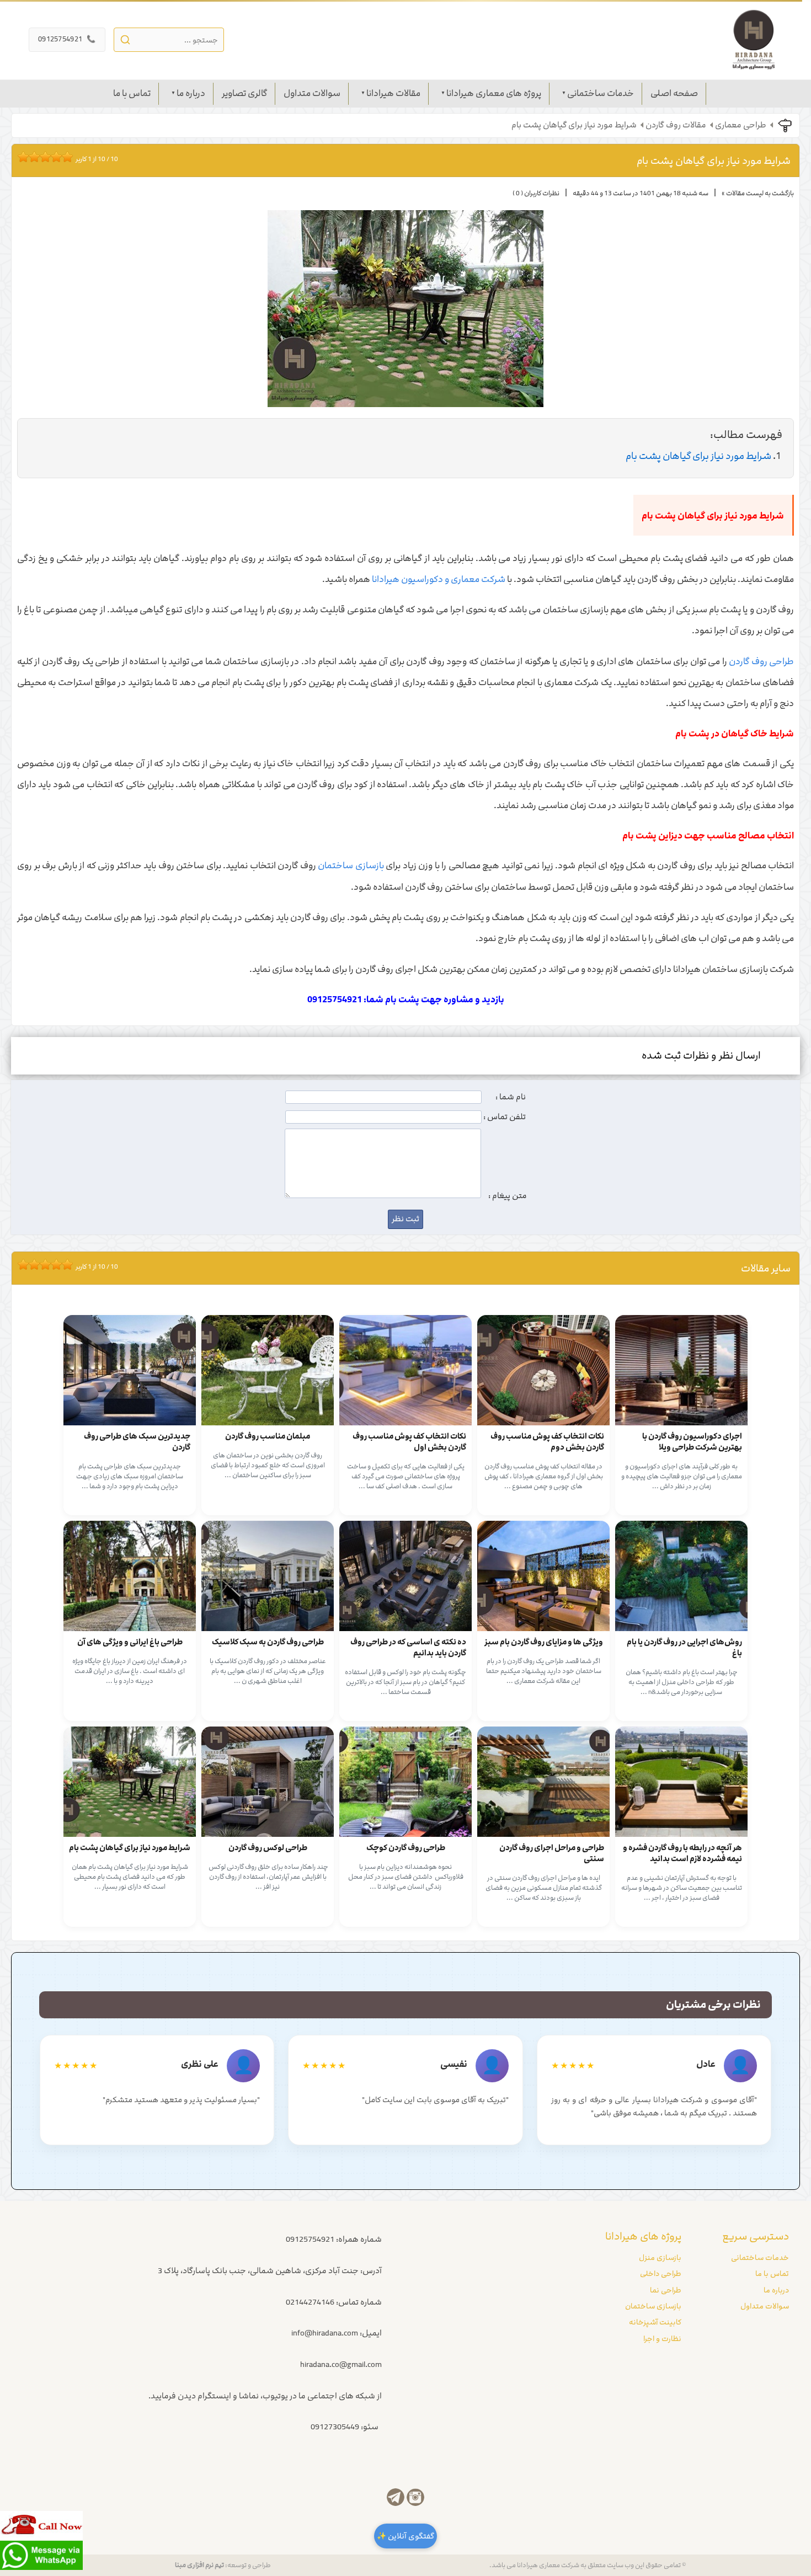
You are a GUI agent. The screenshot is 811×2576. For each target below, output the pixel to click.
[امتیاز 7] (54, 157)
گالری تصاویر (244, 93)
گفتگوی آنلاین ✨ (405, 2536)
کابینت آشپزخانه (655, 2322)
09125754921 (67, 39)
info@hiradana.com (325, 2333)
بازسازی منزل (660, 2258)
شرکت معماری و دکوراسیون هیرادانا (439, 579)
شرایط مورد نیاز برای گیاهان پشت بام (574, 125)
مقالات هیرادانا (393, 93)
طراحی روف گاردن (761, 661)
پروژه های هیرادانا (643, 2236)
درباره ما (191, 93)
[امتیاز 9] (65, 157)
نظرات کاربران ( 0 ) (536, 193)
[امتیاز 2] (26, 157)
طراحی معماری (741, 125)
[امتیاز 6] (48, 157)
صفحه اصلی (674, 93)
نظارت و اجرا (662, 2339)
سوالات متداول (312, 93)
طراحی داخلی (661, 2274)
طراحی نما (666, 2290)
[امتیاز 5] (42, 157)
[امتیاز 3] (31, 157)
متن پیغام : (508, 1196)
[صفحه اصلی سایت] (754, 40)
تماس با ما (132, 93)
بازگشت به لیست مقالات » (758, 193)
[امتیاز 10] (70, 157)
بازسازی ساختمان (351, 865)
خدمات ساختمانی (601, 93)
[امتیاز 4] (37, 157)
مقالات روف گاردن (676, 125)
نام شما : (511, 1097)
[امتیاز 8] (59, 157)
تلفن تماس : (505, 1117)
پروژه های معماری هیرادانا (494, 93)
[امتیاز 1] (20, 157)
